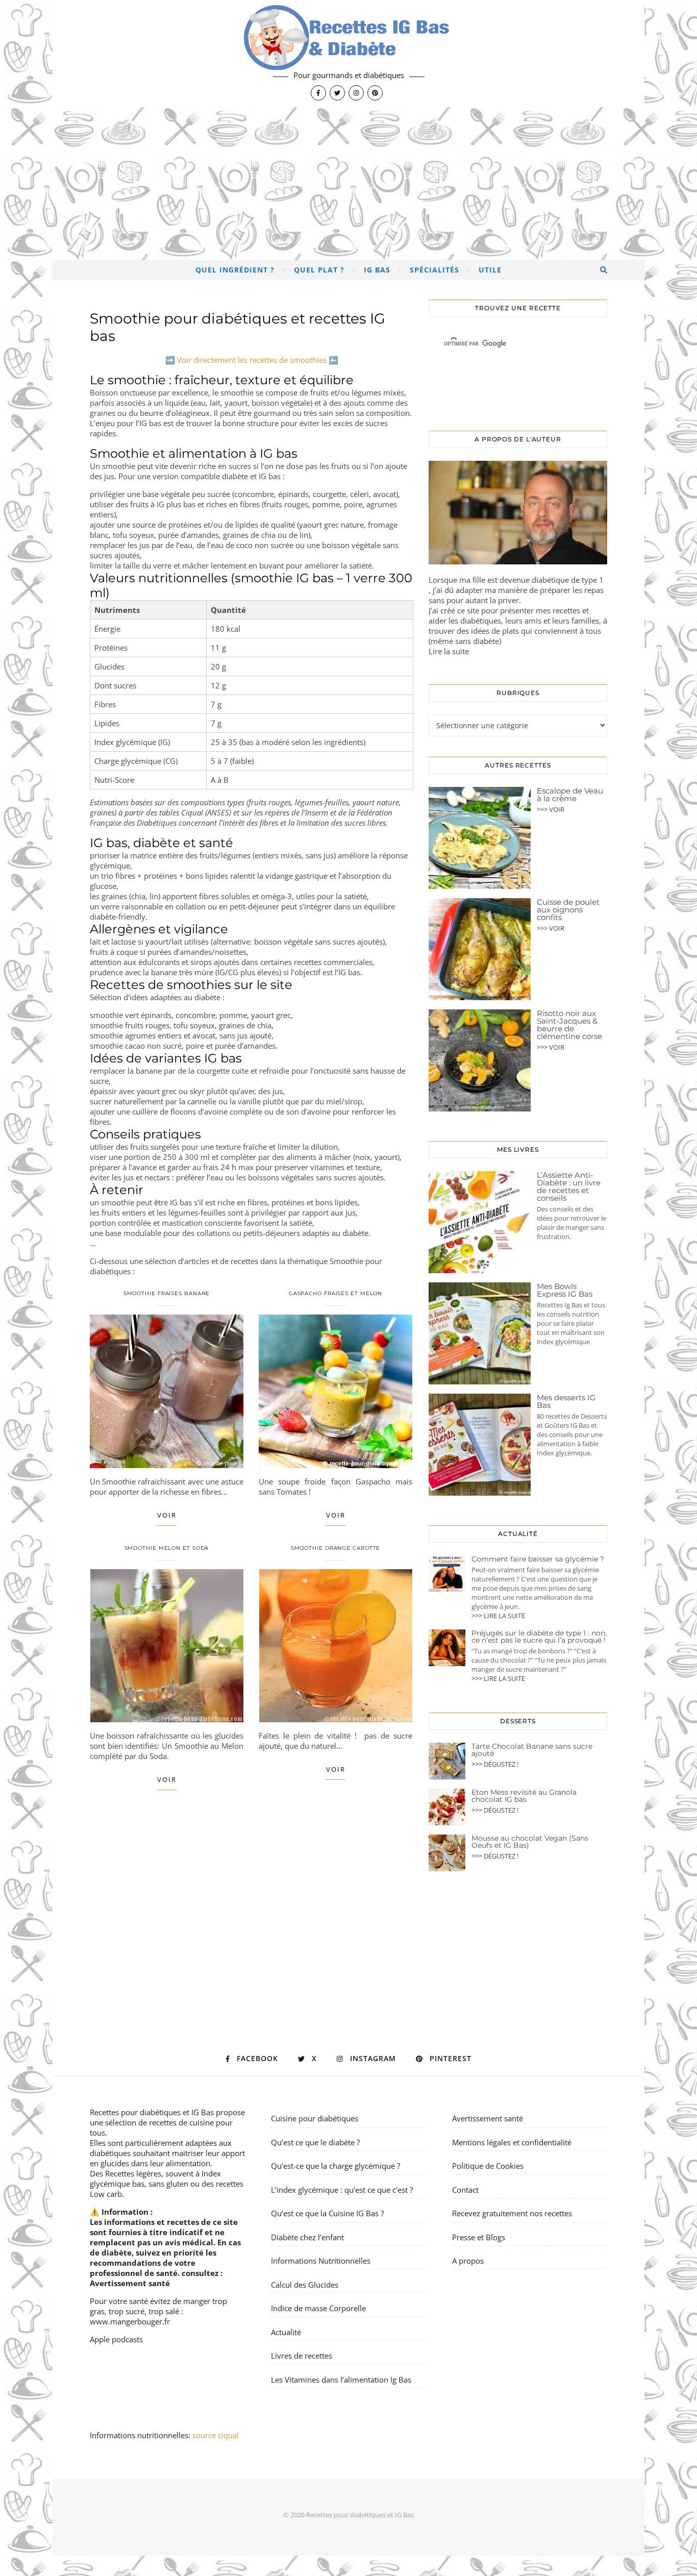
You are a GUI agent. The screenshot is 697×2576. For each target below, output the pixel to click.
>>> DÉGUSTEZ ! (495, 1764)
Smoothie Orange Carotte (336, 1548)
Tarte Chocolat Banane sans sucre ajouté (532, 1750)
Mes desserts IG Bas (566, 1401)
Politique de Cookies (488, 2166)
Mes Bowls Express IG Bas (565, 1290)
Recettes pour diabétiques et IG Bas (152, 2112)
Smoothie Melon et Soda (167, 1548)
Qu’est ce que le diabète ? (315, 2142)
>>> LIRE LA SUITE (498, 1616)
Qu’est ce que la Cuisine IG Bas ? (327, 2213)
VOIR (167, 1515)
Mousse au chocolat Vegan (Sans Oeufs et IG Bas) (530, 1842)
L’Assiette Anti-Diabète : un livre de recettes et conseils (569, 1186)
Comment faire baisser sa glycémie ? (538, 1559)
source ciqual (217, 2435)
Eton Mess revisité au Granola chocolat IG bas (524, 1796)
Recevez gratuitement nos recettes (512, 2213)
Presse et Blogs (479, 2237)
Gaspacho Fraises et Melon (336, 1293)
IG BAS (377, 270)
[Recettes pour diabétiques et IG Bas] (348, 54)
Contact (465, 2190)
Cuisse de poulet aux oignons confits (568, 910)
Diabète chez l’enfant (307, 2237)
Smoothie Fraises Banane (167, 1293)
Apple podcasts (116, 2339)
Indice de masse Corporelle (318, 2308)
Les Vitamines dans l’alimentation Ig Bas (341, 2380)
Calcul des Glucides (305, 2285)
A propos (468, 2261)
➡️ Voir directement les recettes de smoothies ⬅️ (252, 360)
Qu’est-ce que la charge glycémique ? (335, 2166)
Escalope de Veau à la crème (570, 795)
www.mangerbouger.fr (130, 2321)
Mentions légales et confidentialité (512, 2142)
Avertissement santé (130, 2283)
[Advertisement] (348, 184)
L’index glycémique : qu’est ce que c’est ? (342, 2190)
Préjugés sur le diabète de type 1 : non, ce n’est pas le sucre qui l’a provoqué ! (539, 1637)
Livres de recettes (302, 2356)
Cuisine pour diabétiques (315, 2118)
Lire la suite (449, 651)
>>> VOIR (551, 809)
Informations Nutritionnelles (321, 2261)
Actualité (286, 2332)
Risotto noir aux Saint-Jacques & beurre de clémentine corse (569, 1025)
